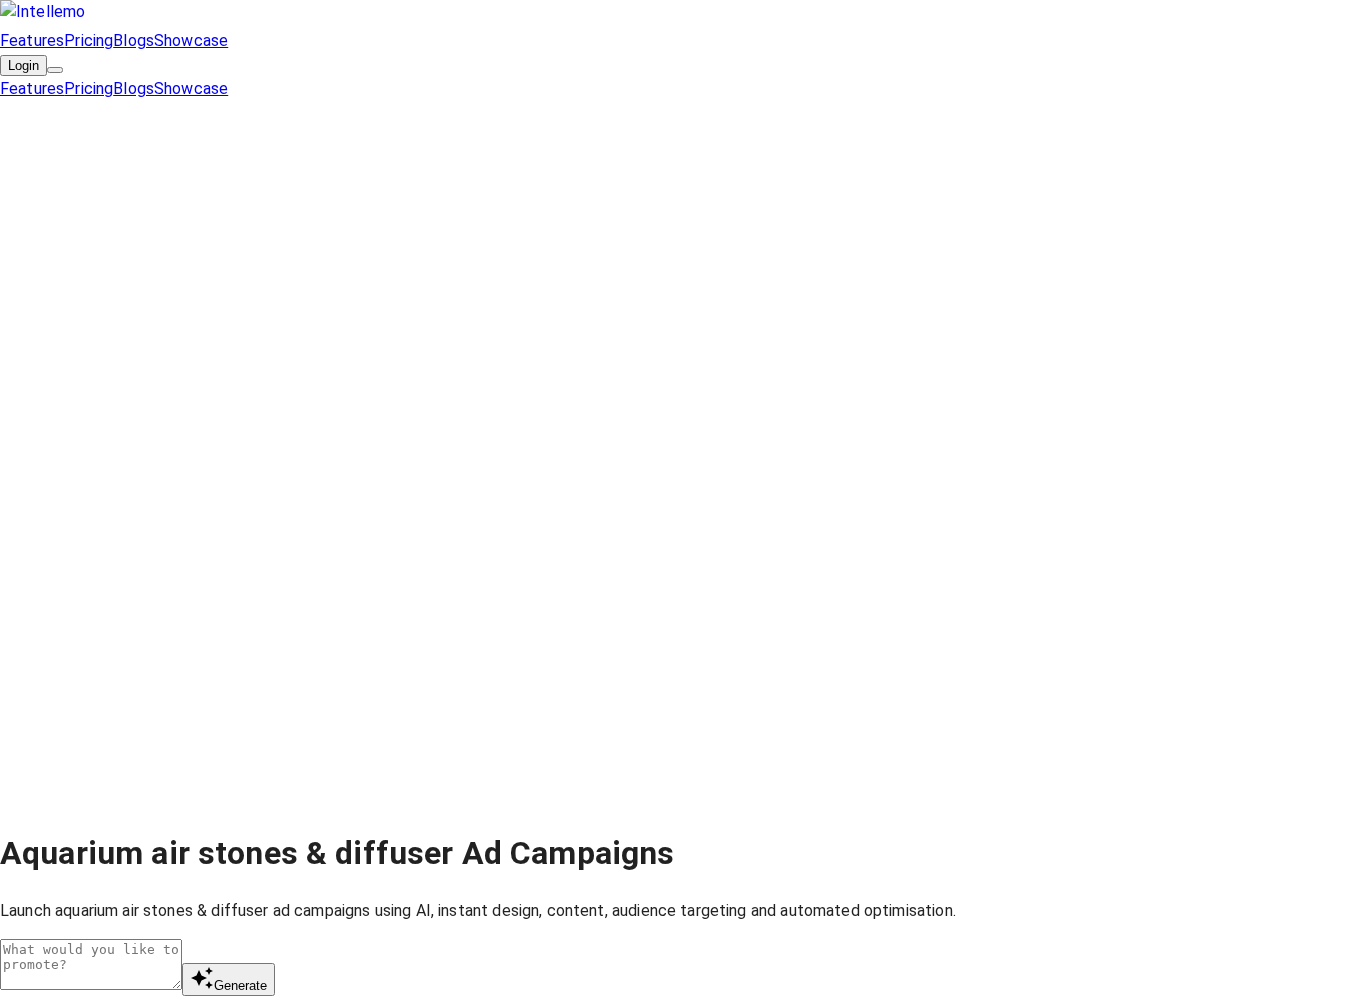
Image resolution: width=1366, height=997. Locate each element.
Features (32, 40)
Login (23, 65)
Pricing (88, 40)
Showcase (191, 40)
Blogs (133, 40)
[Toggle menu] (55, 70)
